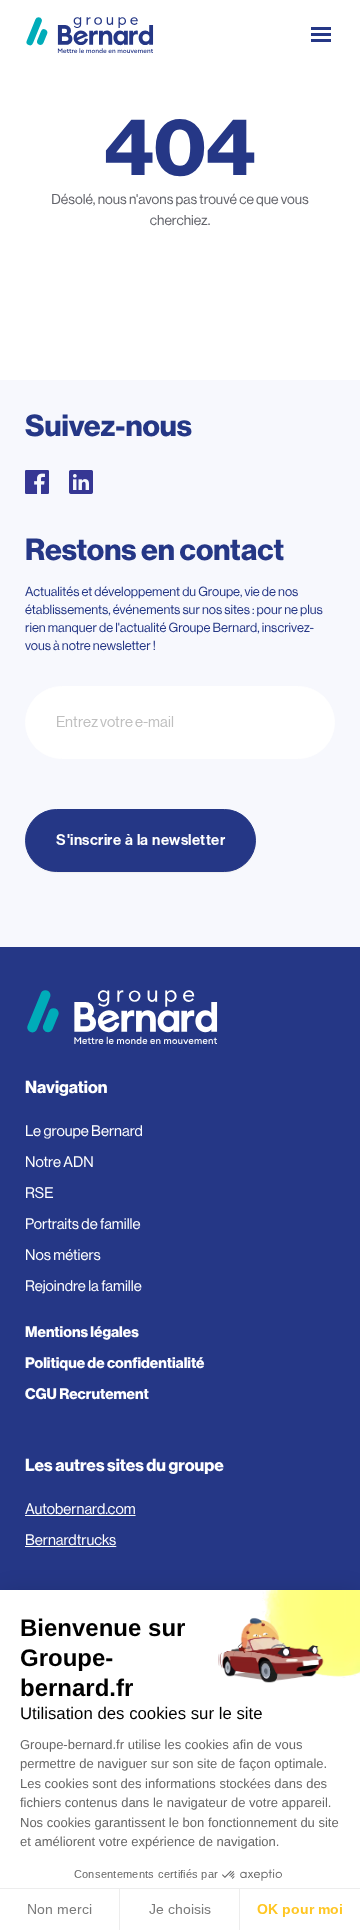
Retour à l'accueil (180, 308)
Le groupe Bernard (84, 1131)
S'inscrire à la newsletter (140, 840)
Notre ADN (59, 1162)
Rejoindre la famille (83, 1286)
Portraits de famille (83, 1224)
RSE (39, 1193)
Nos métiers (63, 1255)
